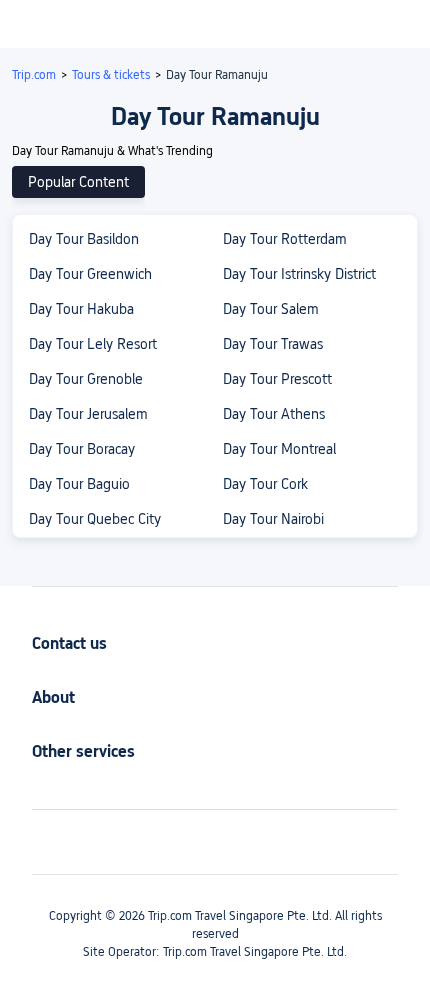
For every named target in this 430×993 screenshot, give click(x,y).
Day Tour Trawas (273, 344)
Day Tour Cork (265, 484)
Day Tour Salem (271, 309)
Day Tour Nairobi (273, 519)
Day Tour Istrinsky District (299, 274)
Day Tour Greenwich (90, 274)
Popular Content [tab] (78, 182)
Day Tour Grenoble (86, 379)
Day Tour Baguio (79, 484)
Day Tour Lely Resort (93, 344)
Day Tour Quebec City (95, 519)
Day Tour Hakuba (81, 309)
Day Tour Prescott (277, 379)
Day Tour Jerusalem (88, 414)
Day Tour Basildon (84, 239)
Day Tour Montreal (279, 449)
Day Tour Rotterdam (285, 239)
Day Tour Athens (274, 414)
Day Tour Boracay (82, 449)
